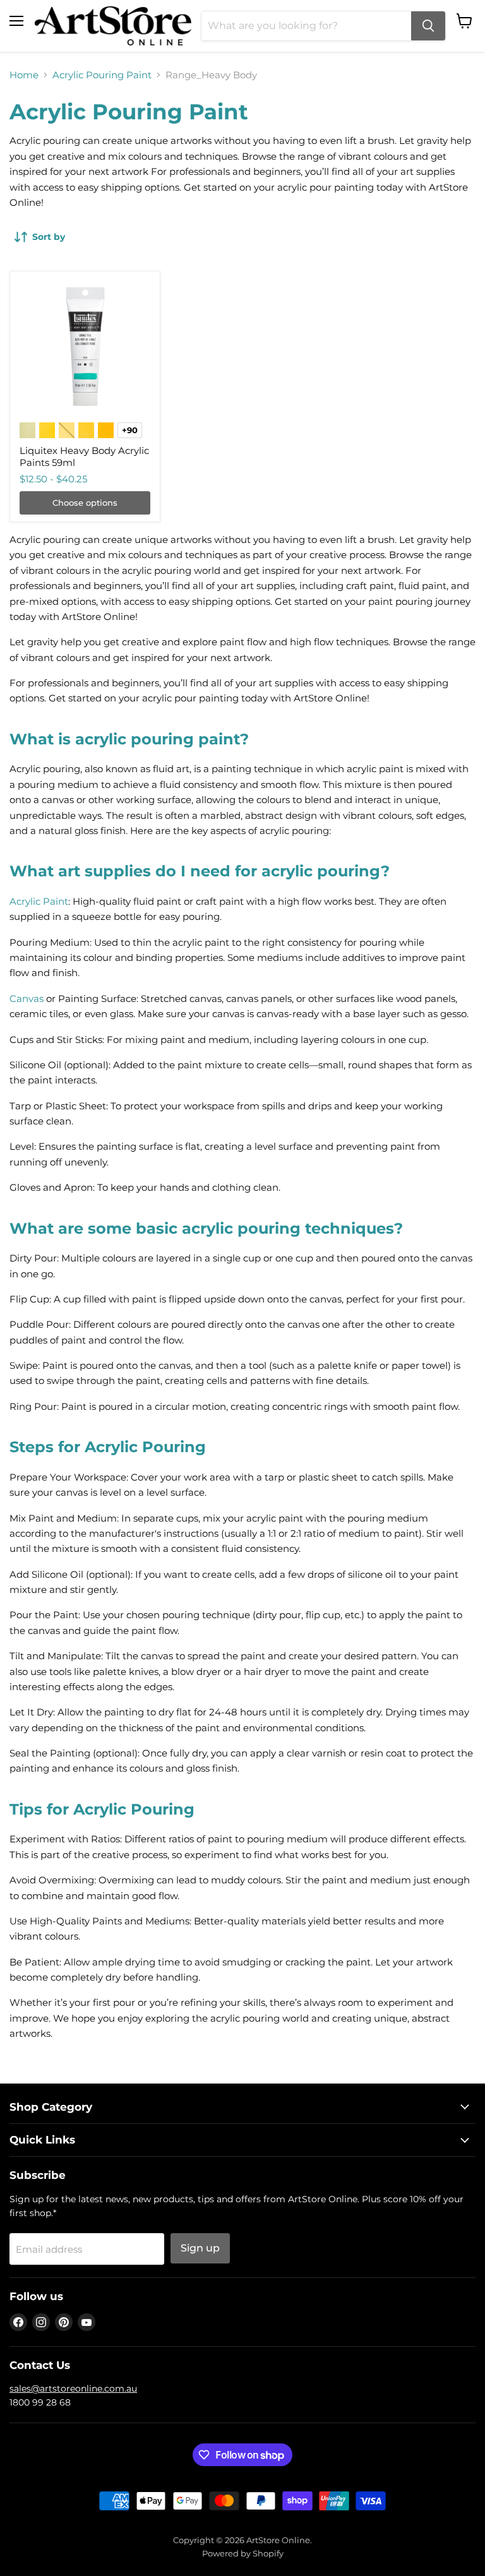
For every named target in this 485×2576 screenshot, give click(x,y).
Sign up (200, 2248)
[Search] (428, 26)
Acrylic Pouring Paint (102, 75)
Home (24, 75)
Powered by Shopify (243, 2553)
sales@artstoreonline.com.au (73, 2388)
